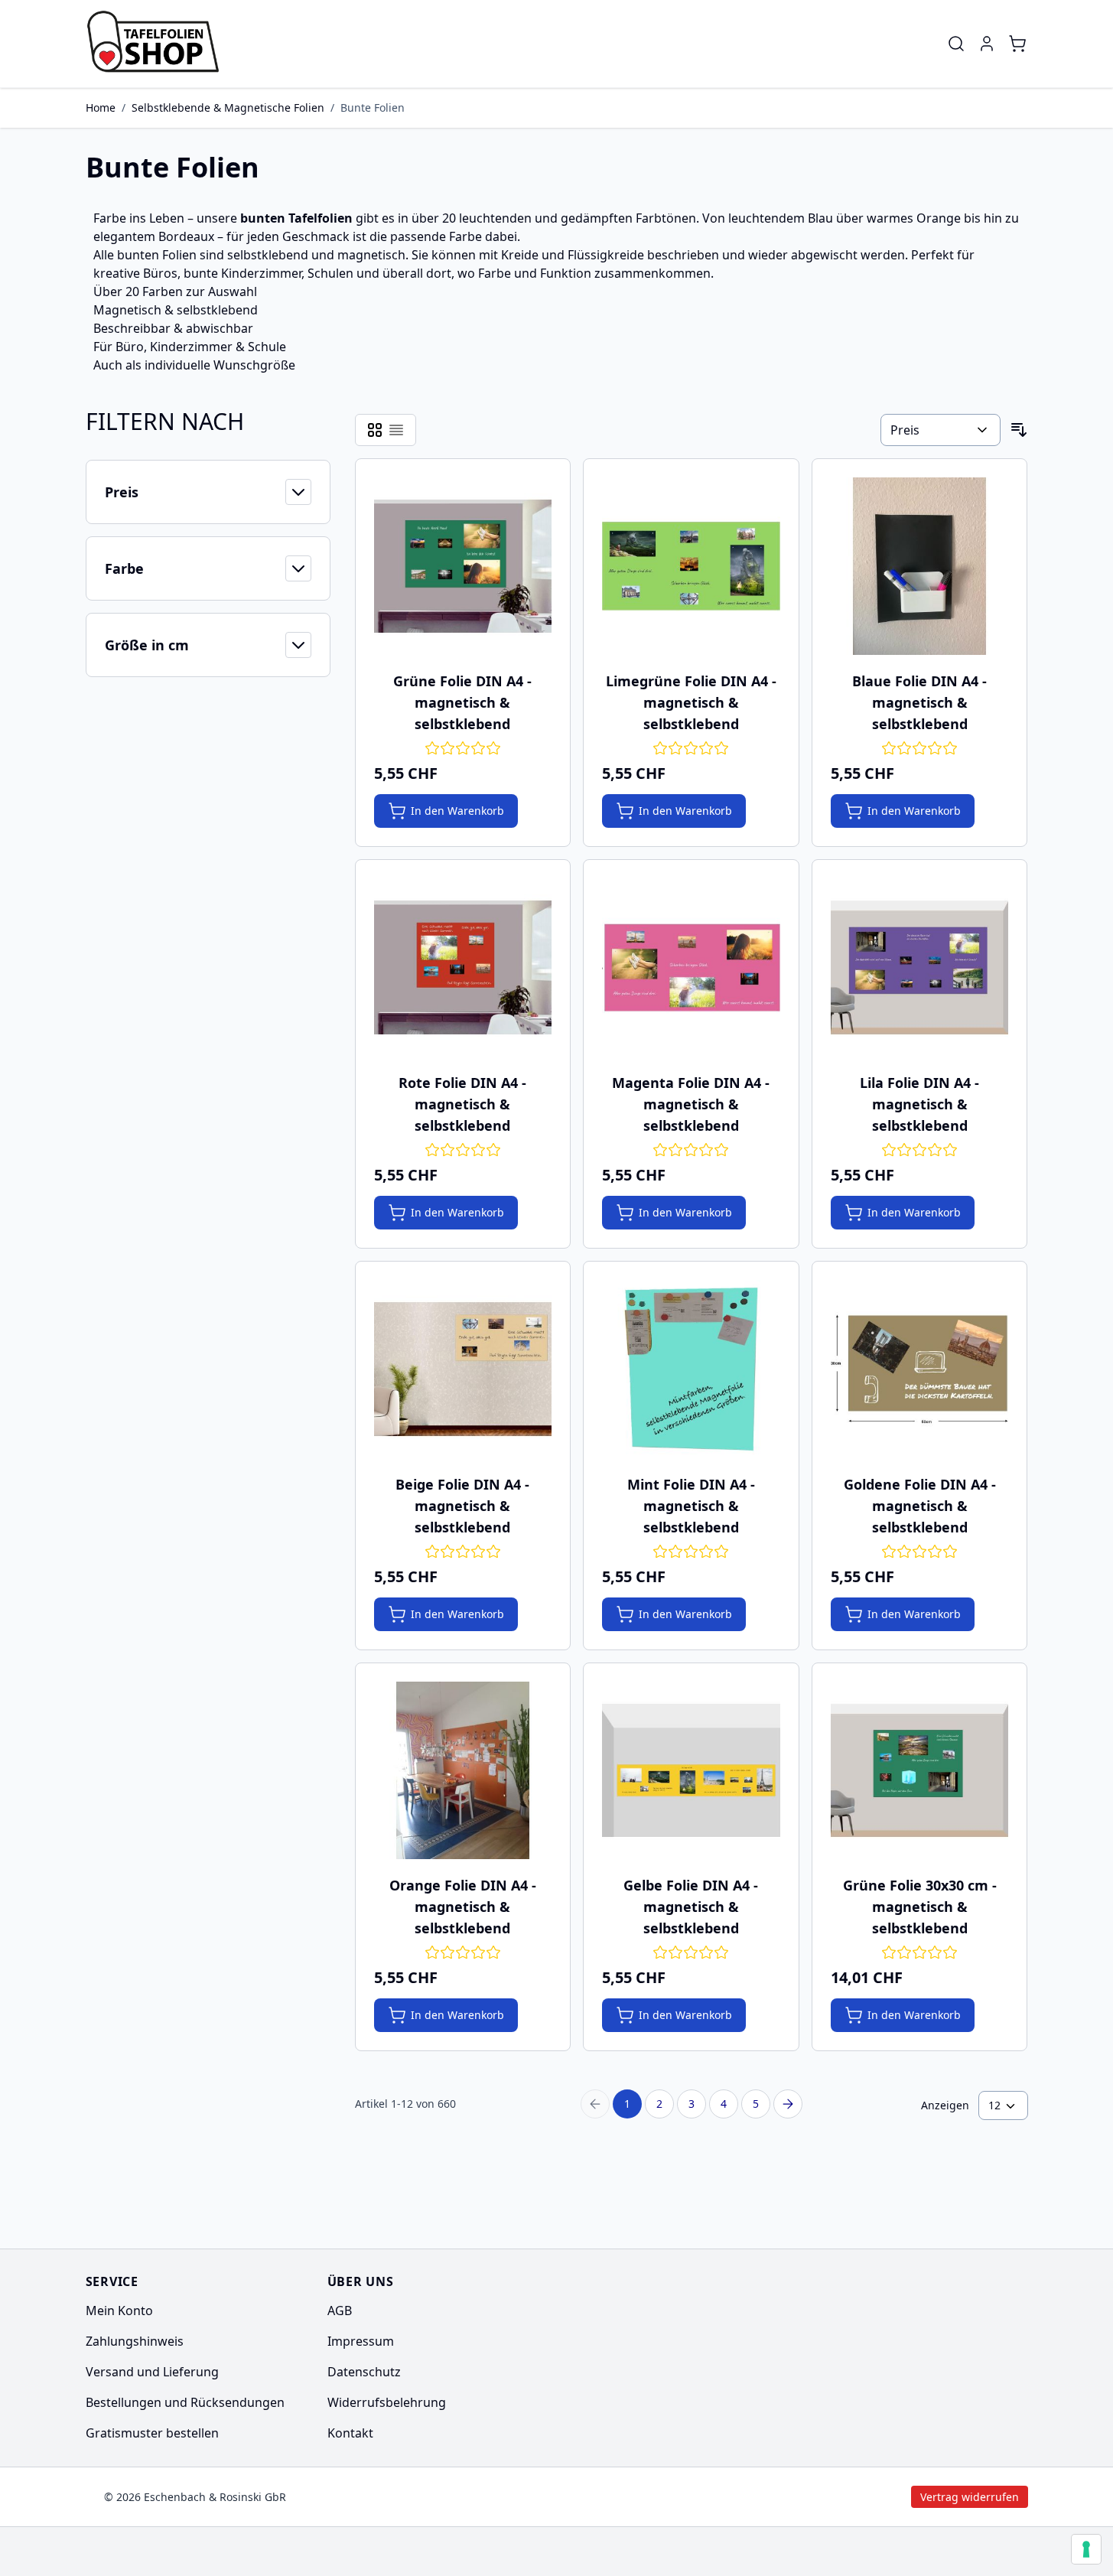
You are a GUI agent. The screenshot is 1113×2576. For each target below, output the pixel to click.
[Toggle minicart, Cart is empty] (1017, 44)
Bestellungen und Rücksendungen (185, 2402)
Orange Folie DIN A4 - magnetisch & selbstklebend (463, 1907)
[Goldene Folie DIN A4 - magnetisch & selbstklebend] (920, 1369)
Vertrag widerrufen (840, 2497)
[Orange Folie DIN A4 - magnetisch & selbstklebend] (463, 1771)
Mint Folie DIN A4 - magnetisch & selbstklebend (691, 1506)
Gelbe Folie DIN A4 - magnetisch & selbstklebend (691, 1907)
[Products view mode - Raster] (375, 430)
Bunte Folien (373, 107)
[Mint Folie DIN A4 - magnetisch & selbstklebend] (691, 1369)
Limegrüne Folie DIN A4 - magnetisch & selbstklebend (691, 702)
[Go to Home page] (158, 44)
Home (101, 107)
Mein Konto (119, 2311)
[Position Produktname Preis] (940, 430)
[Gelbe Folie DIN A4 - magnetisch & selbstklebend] (691, 1771)
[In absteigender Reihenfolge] (1019, 430)
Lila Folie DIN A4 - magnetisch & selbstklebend (919, 1104)
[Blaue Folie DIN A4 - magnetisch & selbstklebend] (920, 567)
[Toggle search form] (956, 44)
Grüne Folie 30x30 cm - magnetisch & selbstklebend (920, 1907)
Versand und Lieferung (152, 2372)
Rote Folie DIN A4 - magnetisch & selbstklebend (462, 1104)
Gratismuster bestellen (152, 2433)
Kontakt (350, 2433)
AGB (340, 2311)
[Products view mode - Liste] (396, 430)
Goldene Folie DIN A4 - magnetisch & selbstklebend (920, 1506)
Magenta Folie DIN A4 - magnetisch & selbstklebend (691, 1104)
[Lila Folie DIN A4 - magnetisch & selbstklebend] (920, 967)
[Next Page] (788, 2104)
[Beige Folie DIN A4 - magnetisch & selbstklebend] (463, 1369)
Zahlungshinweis (135, 2341)
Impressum (361, 2341)
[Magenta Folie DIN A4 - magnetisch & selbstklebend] (691, 967)
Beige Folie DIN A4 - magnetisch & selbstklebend (462, 1506)
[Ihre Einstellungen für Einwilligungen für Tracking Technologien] (1086, 2549)
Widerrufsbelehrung (387, 2402)
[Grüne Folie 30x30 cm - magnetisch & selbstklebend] (920, 1771)
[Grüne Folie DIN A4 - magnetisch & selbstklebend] (463, 567)
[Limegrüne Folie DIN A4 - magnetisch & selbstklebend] (691, 567)
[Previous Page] (595, 2104)
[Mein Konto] (987, 44)
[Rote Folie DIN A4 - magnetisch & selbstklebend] (463, 967)
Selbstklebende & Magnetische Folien (228, 107)
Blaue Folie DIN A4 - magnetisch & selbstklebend (919, 702)
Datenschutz (364, 2372)
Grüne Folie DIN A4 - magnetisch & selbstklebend (462, 702)
